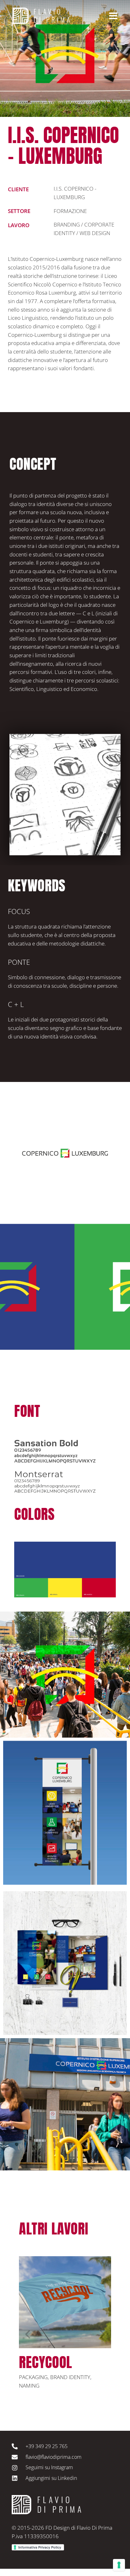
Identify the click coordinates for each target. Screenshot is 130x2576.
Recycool (46, 2362)
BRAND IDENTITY (70, 2377)
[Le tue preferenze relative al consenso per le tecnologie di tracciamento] (119, 2565)
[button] (28, 2334)
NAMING (29, 2386)
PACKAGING (33, 2377)
